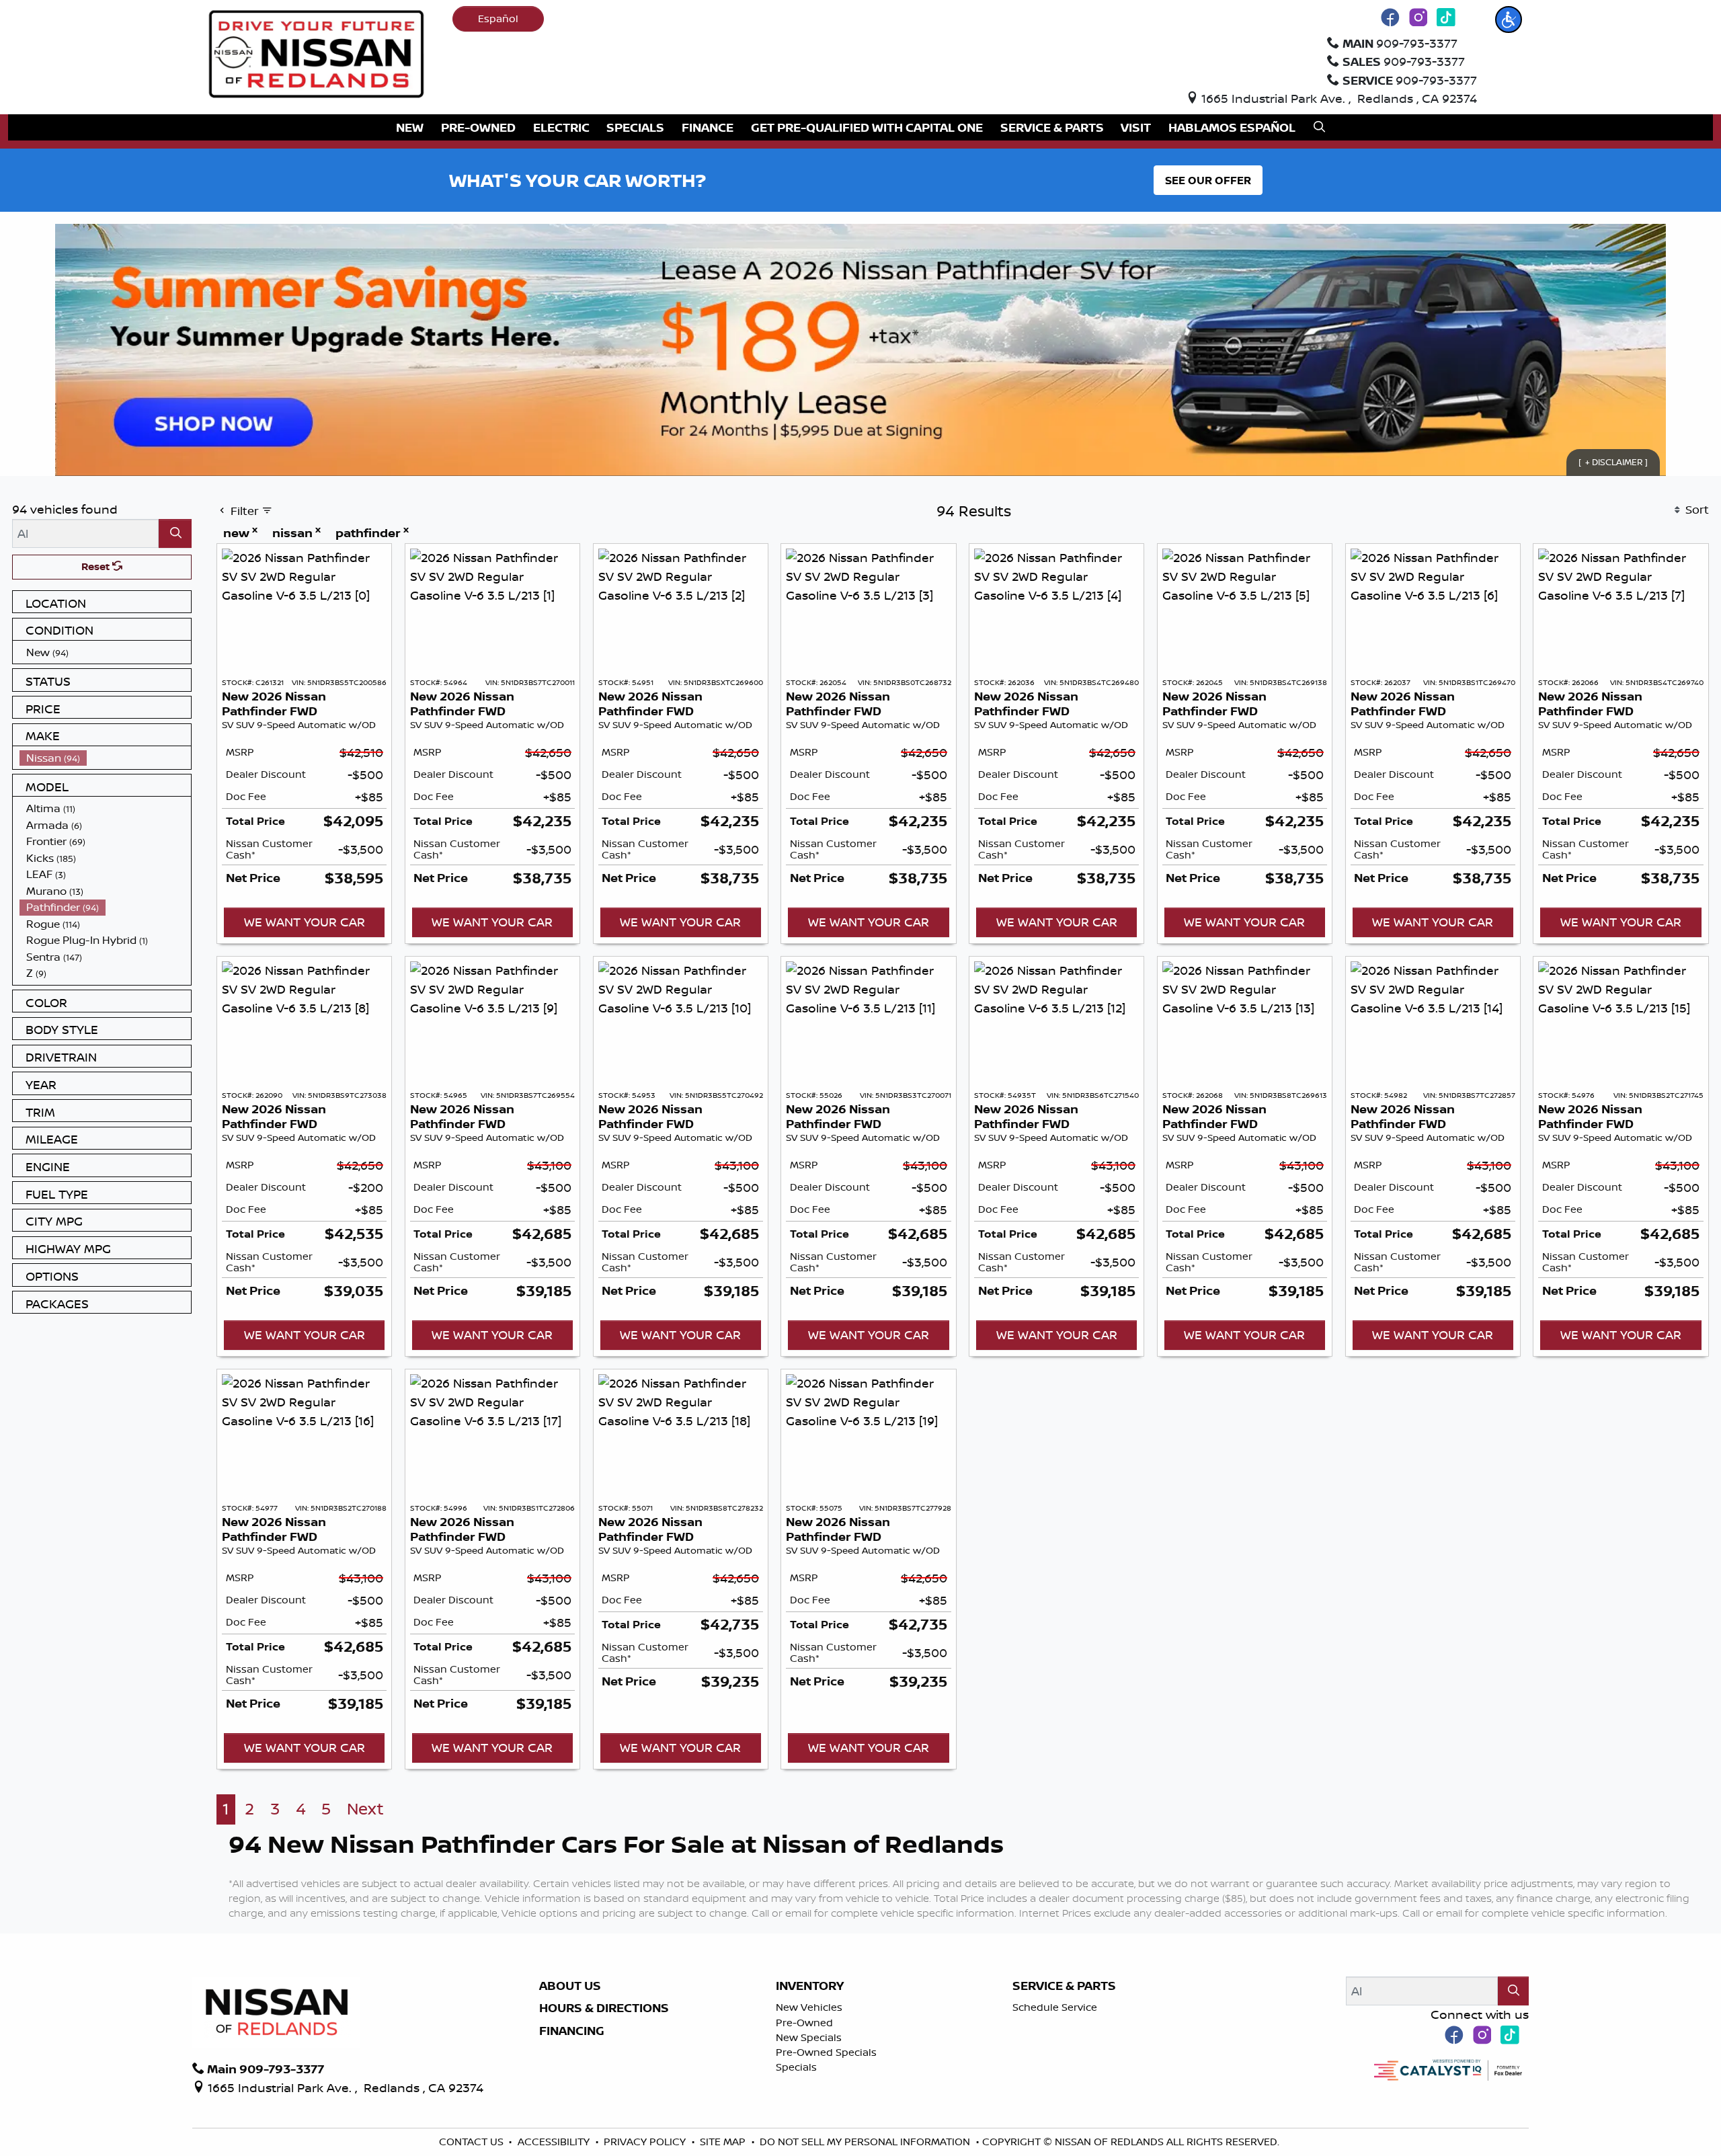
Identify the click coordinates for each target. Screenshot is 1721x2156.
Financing (572, 2031)
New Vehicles (809, 2007)
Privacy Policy (646, 2142)
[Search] (175, 533)
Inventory (810, 1986)
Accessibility (555, 2142)
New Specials (809, 2037)
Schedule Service (1055, 2007)
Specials (796, 2067)
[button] (1509, 19)
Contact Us (473, 2142)
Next (365, 1809)
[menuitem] (106, 652)
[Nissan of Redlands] (317, 52)
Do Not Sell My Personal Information (866, 2142)
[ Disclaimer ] (1613, 462)
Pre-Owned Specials (826, 2052)
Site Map (724, 2142)
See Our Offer (1208, 180)
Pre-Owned (804, 2023)
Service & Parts (1064, 1986)
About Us (570, 1986)
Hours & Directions (604, 2008)
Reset (97, 566)
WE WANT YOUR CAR (305, 922)
